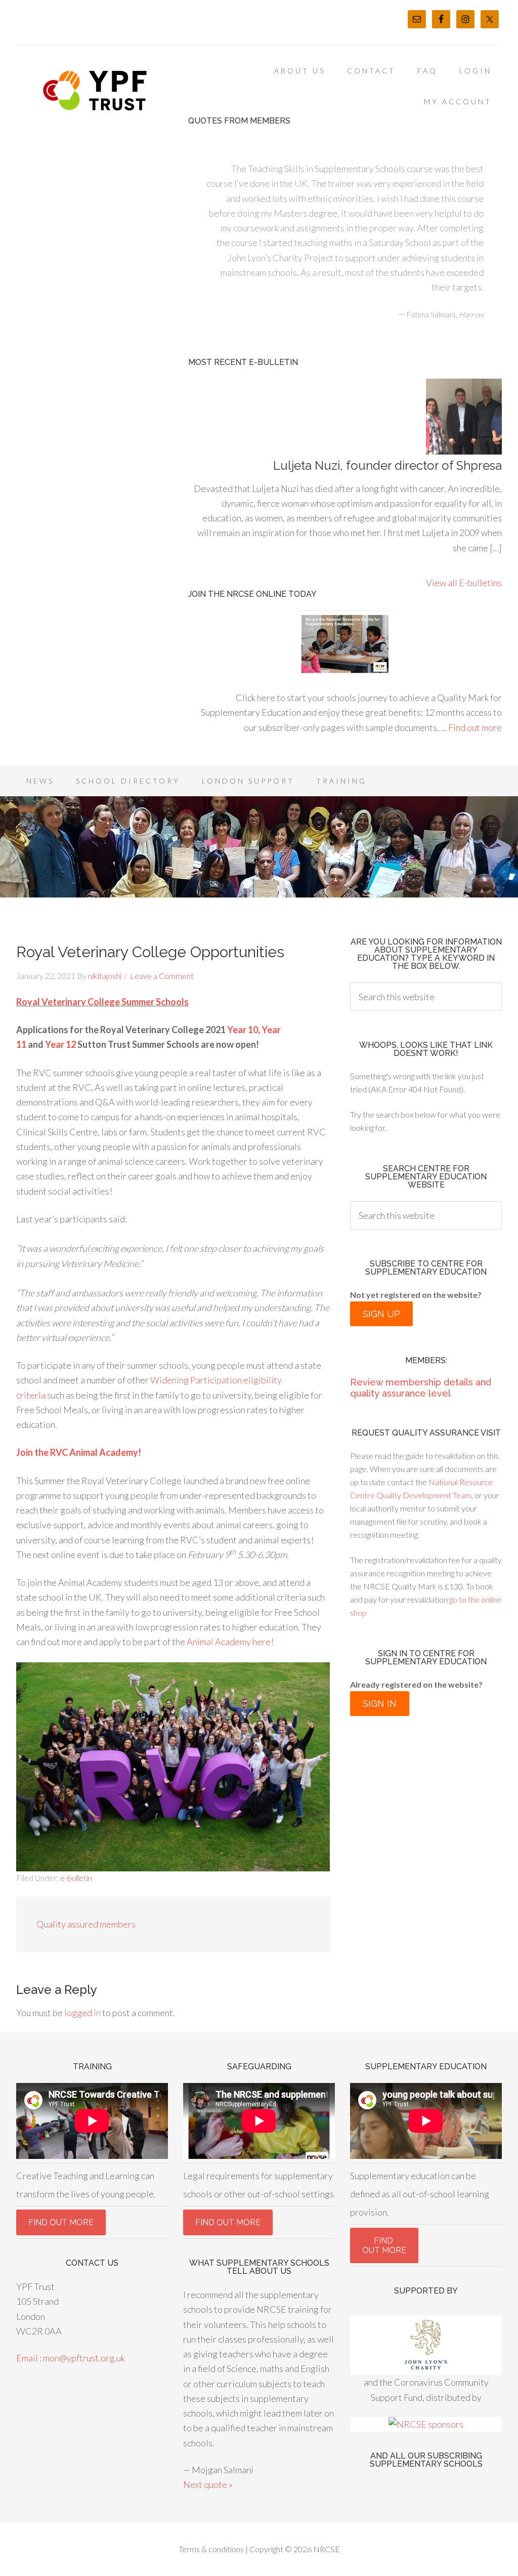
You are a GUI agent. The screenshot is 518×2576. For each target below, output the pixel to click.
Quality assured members (86, 1924)
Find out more (475, 727)
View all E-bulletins (464, 583)
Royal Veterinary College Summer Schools (102, 1002)
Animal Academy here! (230, 1642)
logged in (82, 2013)
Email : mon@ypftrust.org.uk (71, 2358)
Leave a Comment (162, 976)
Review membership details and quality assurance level (421, 1388)
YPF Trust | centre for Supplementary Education (97, 91)
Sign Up (381, 1314)
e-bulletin (76, 1878)
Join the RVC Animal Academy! (79, 1452)
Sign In (380, 1704)
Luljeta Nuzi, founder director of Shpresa (387, 465)
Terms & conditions (211, 2549)
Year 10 (243, 1030)
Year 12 (61, 1044)
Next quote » (208, 2484)
